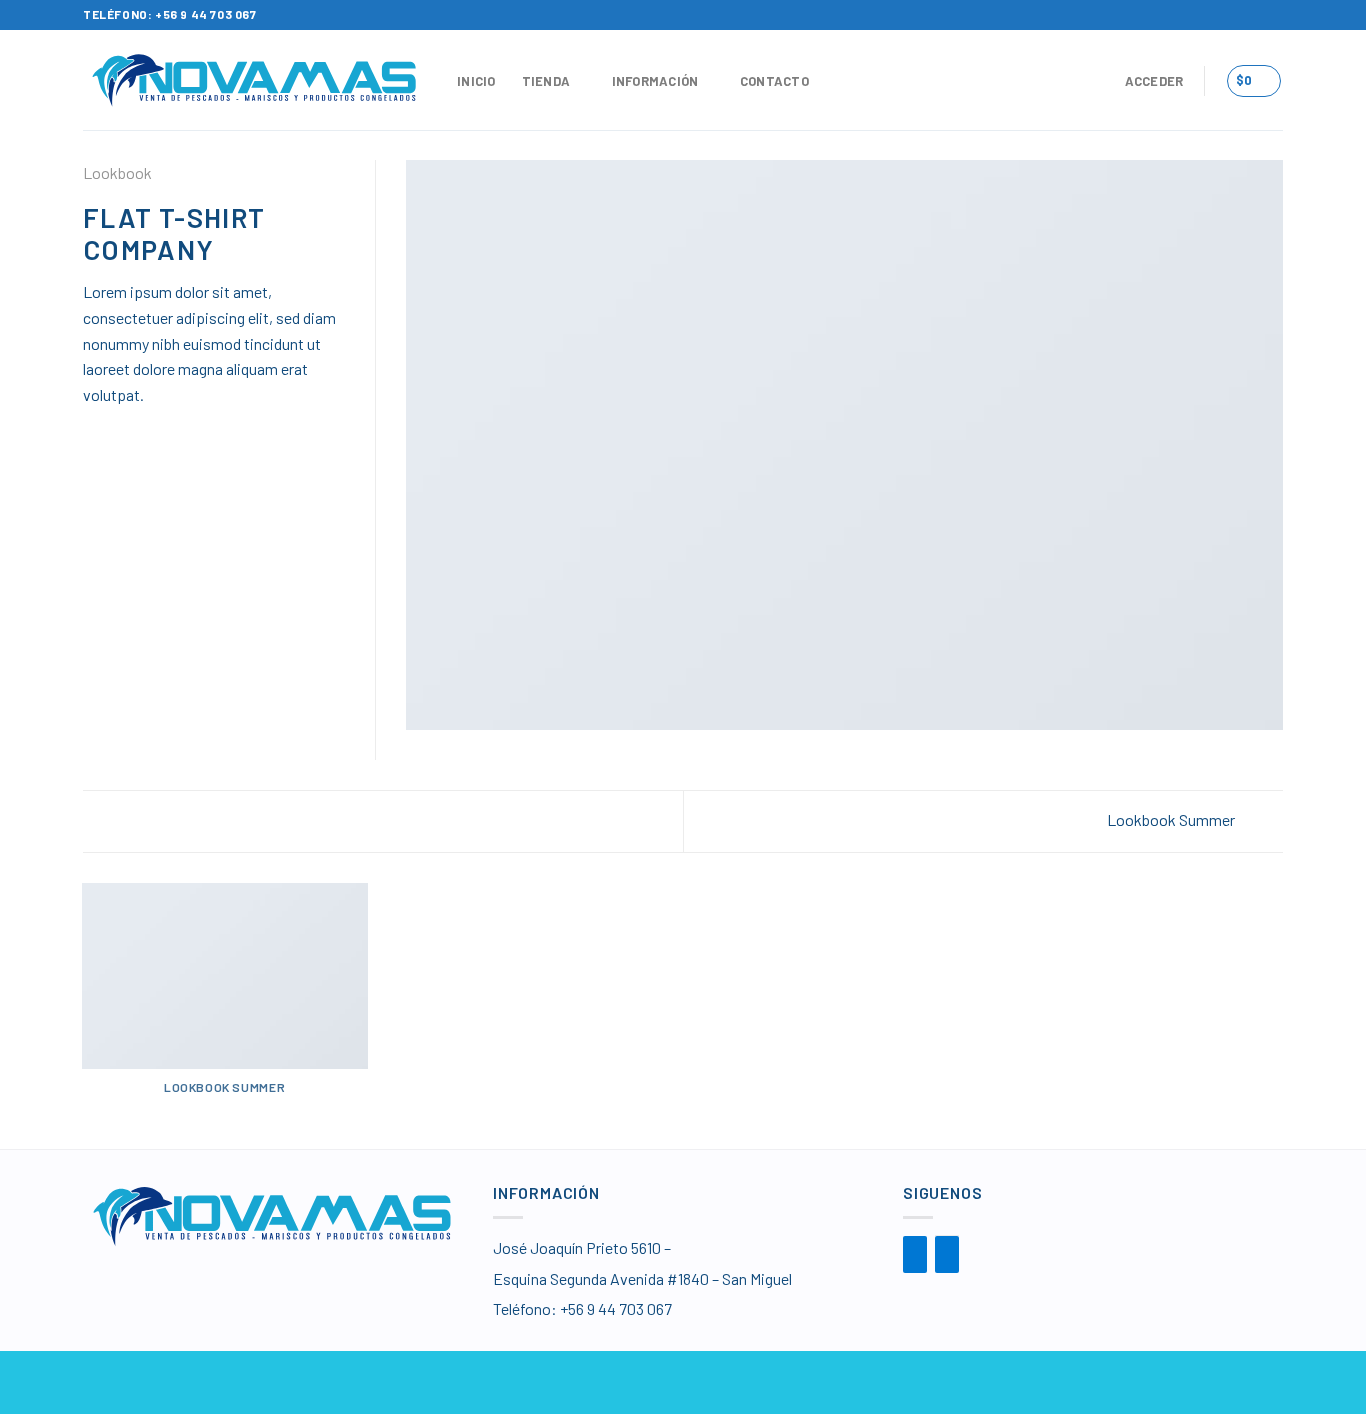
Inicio (476, 81)
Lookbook (117, 172)
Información (655, 81)
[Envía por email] (144, 427)
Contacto (774, 81)
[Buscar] (1090, 81)
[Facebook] (915, 1254)
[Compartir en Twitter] (120, 427)
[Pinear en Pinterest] (168, 427)
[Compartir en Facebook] (95, 427)
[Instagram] (947, 1254)
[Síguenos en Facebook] (1254, 15)
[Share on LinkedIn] (193, 427)
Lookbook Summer (1172, 819)
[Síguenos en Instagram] (1273, 15)
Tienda (546, 81)
